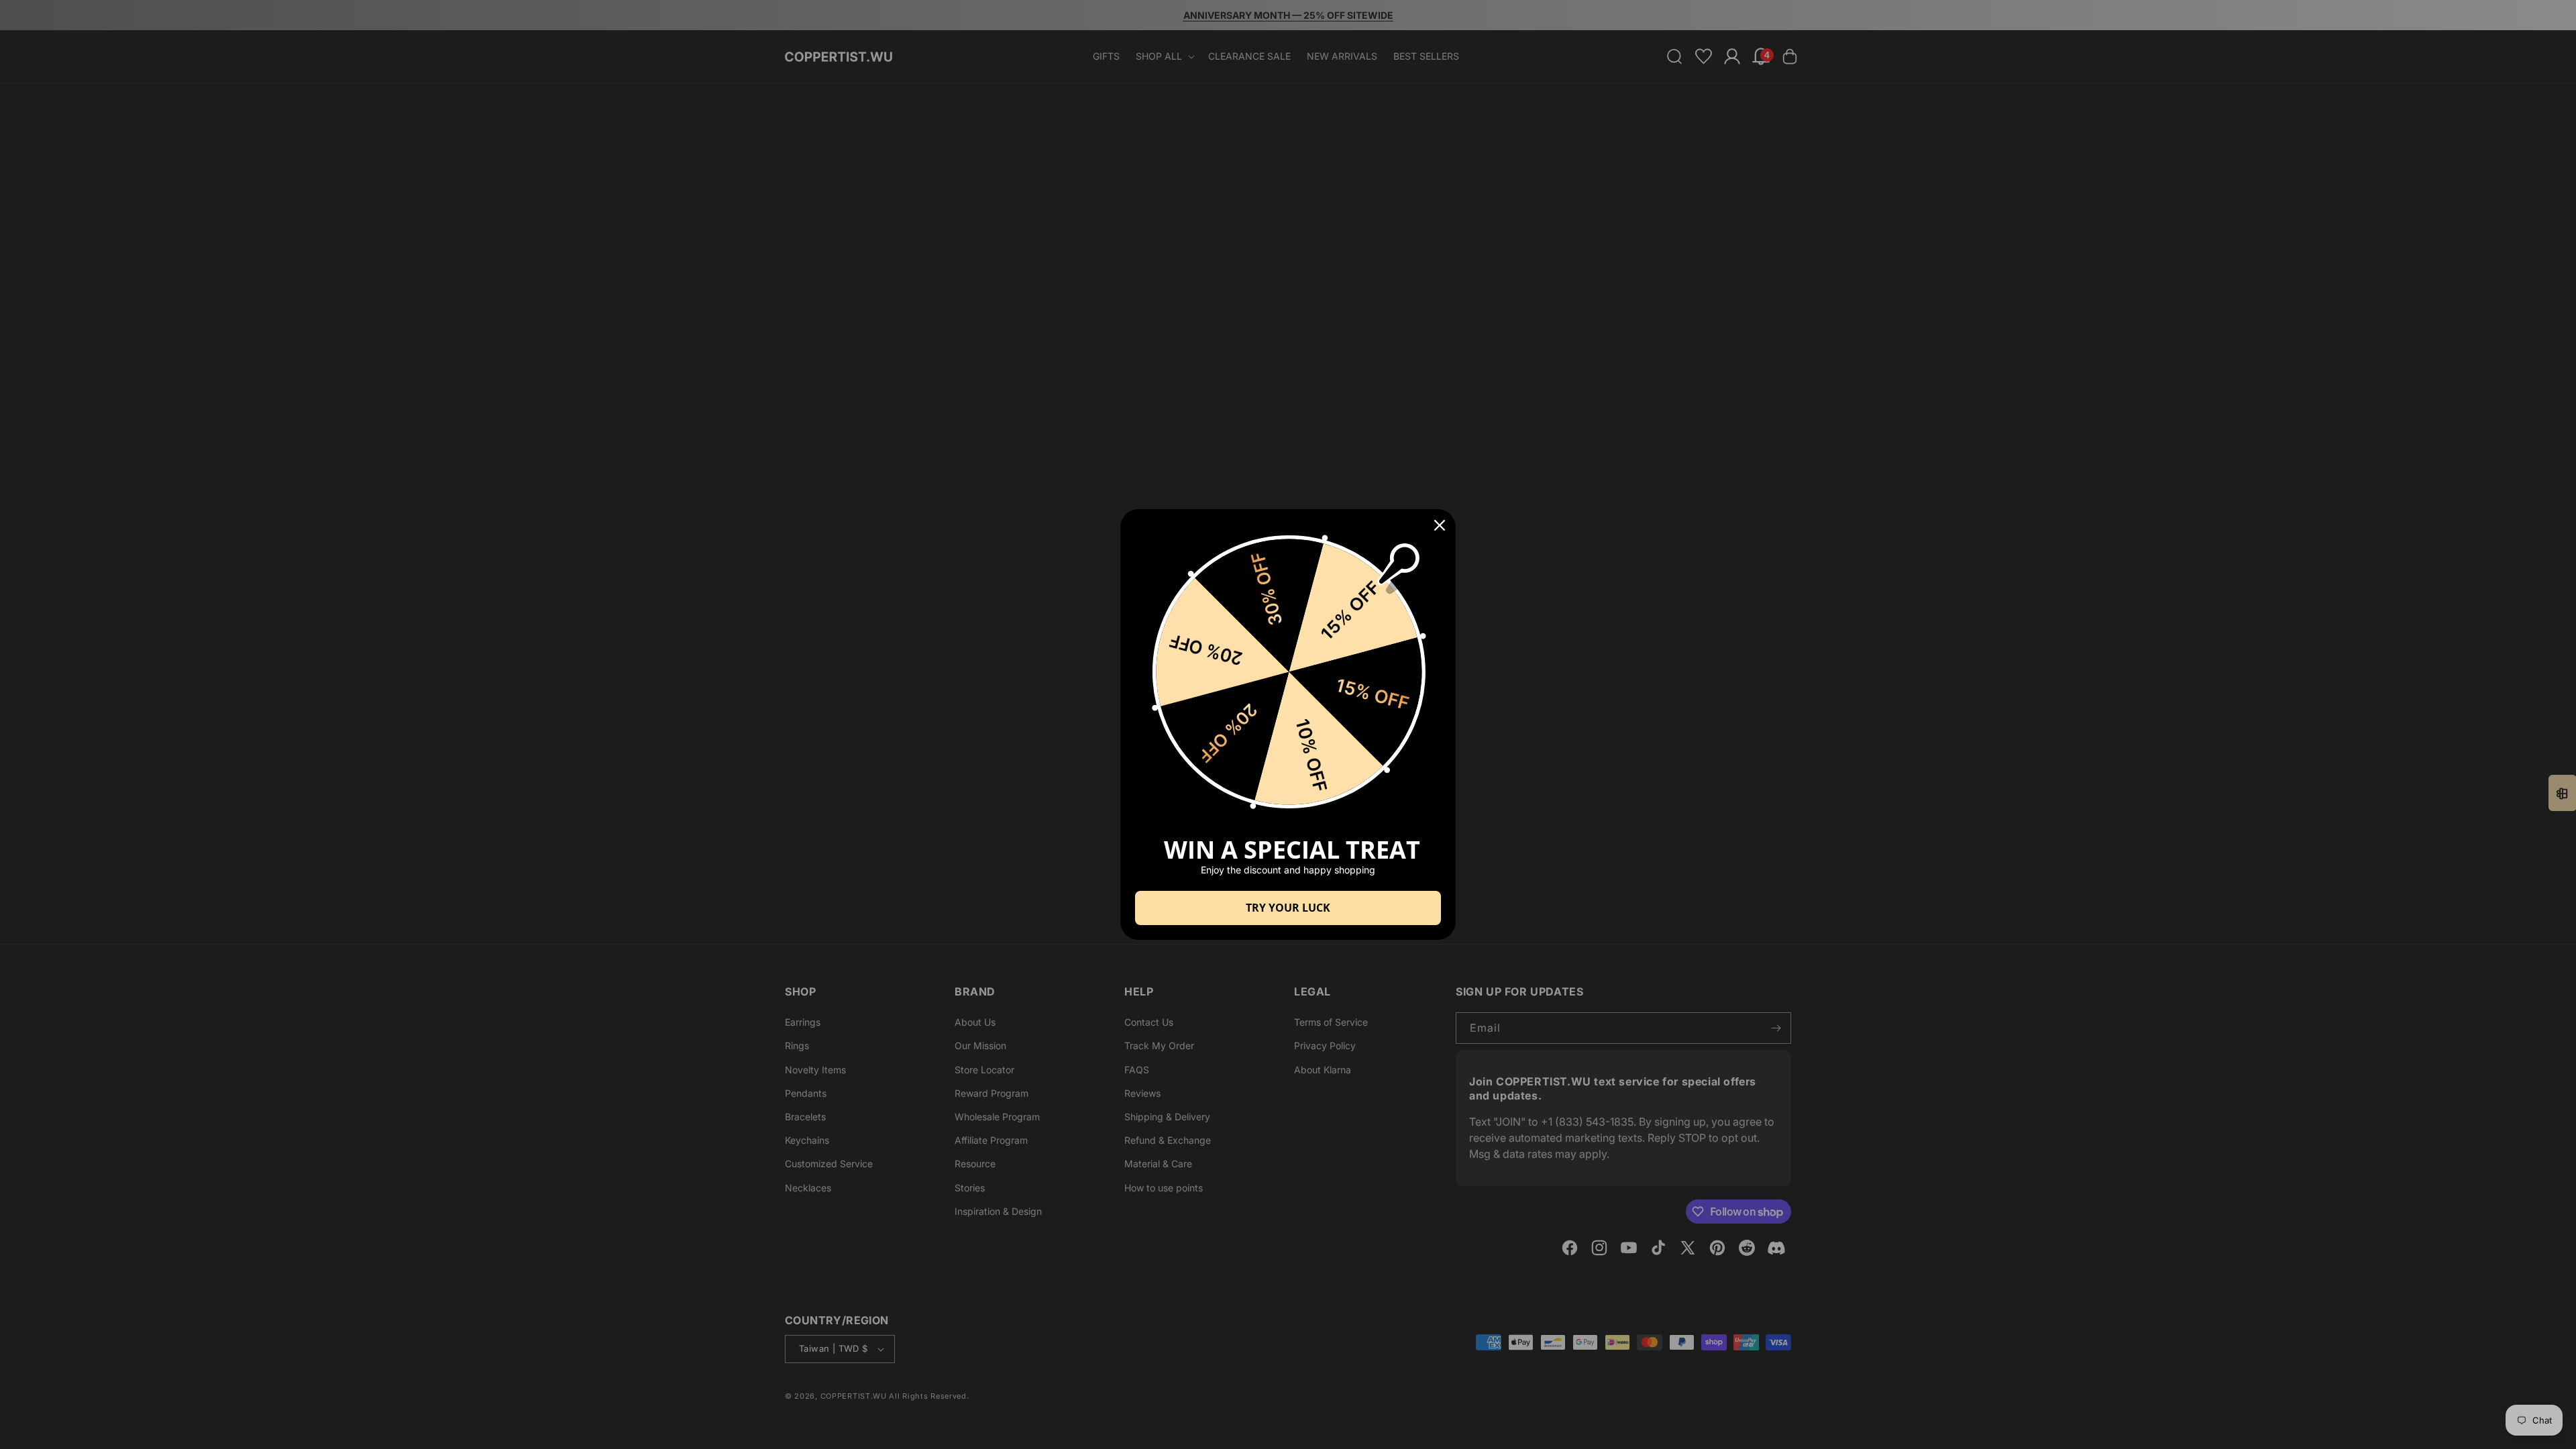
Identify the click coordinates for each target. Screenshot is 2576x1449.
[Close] (1440, 525)
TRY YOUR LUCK (1288, 908)
